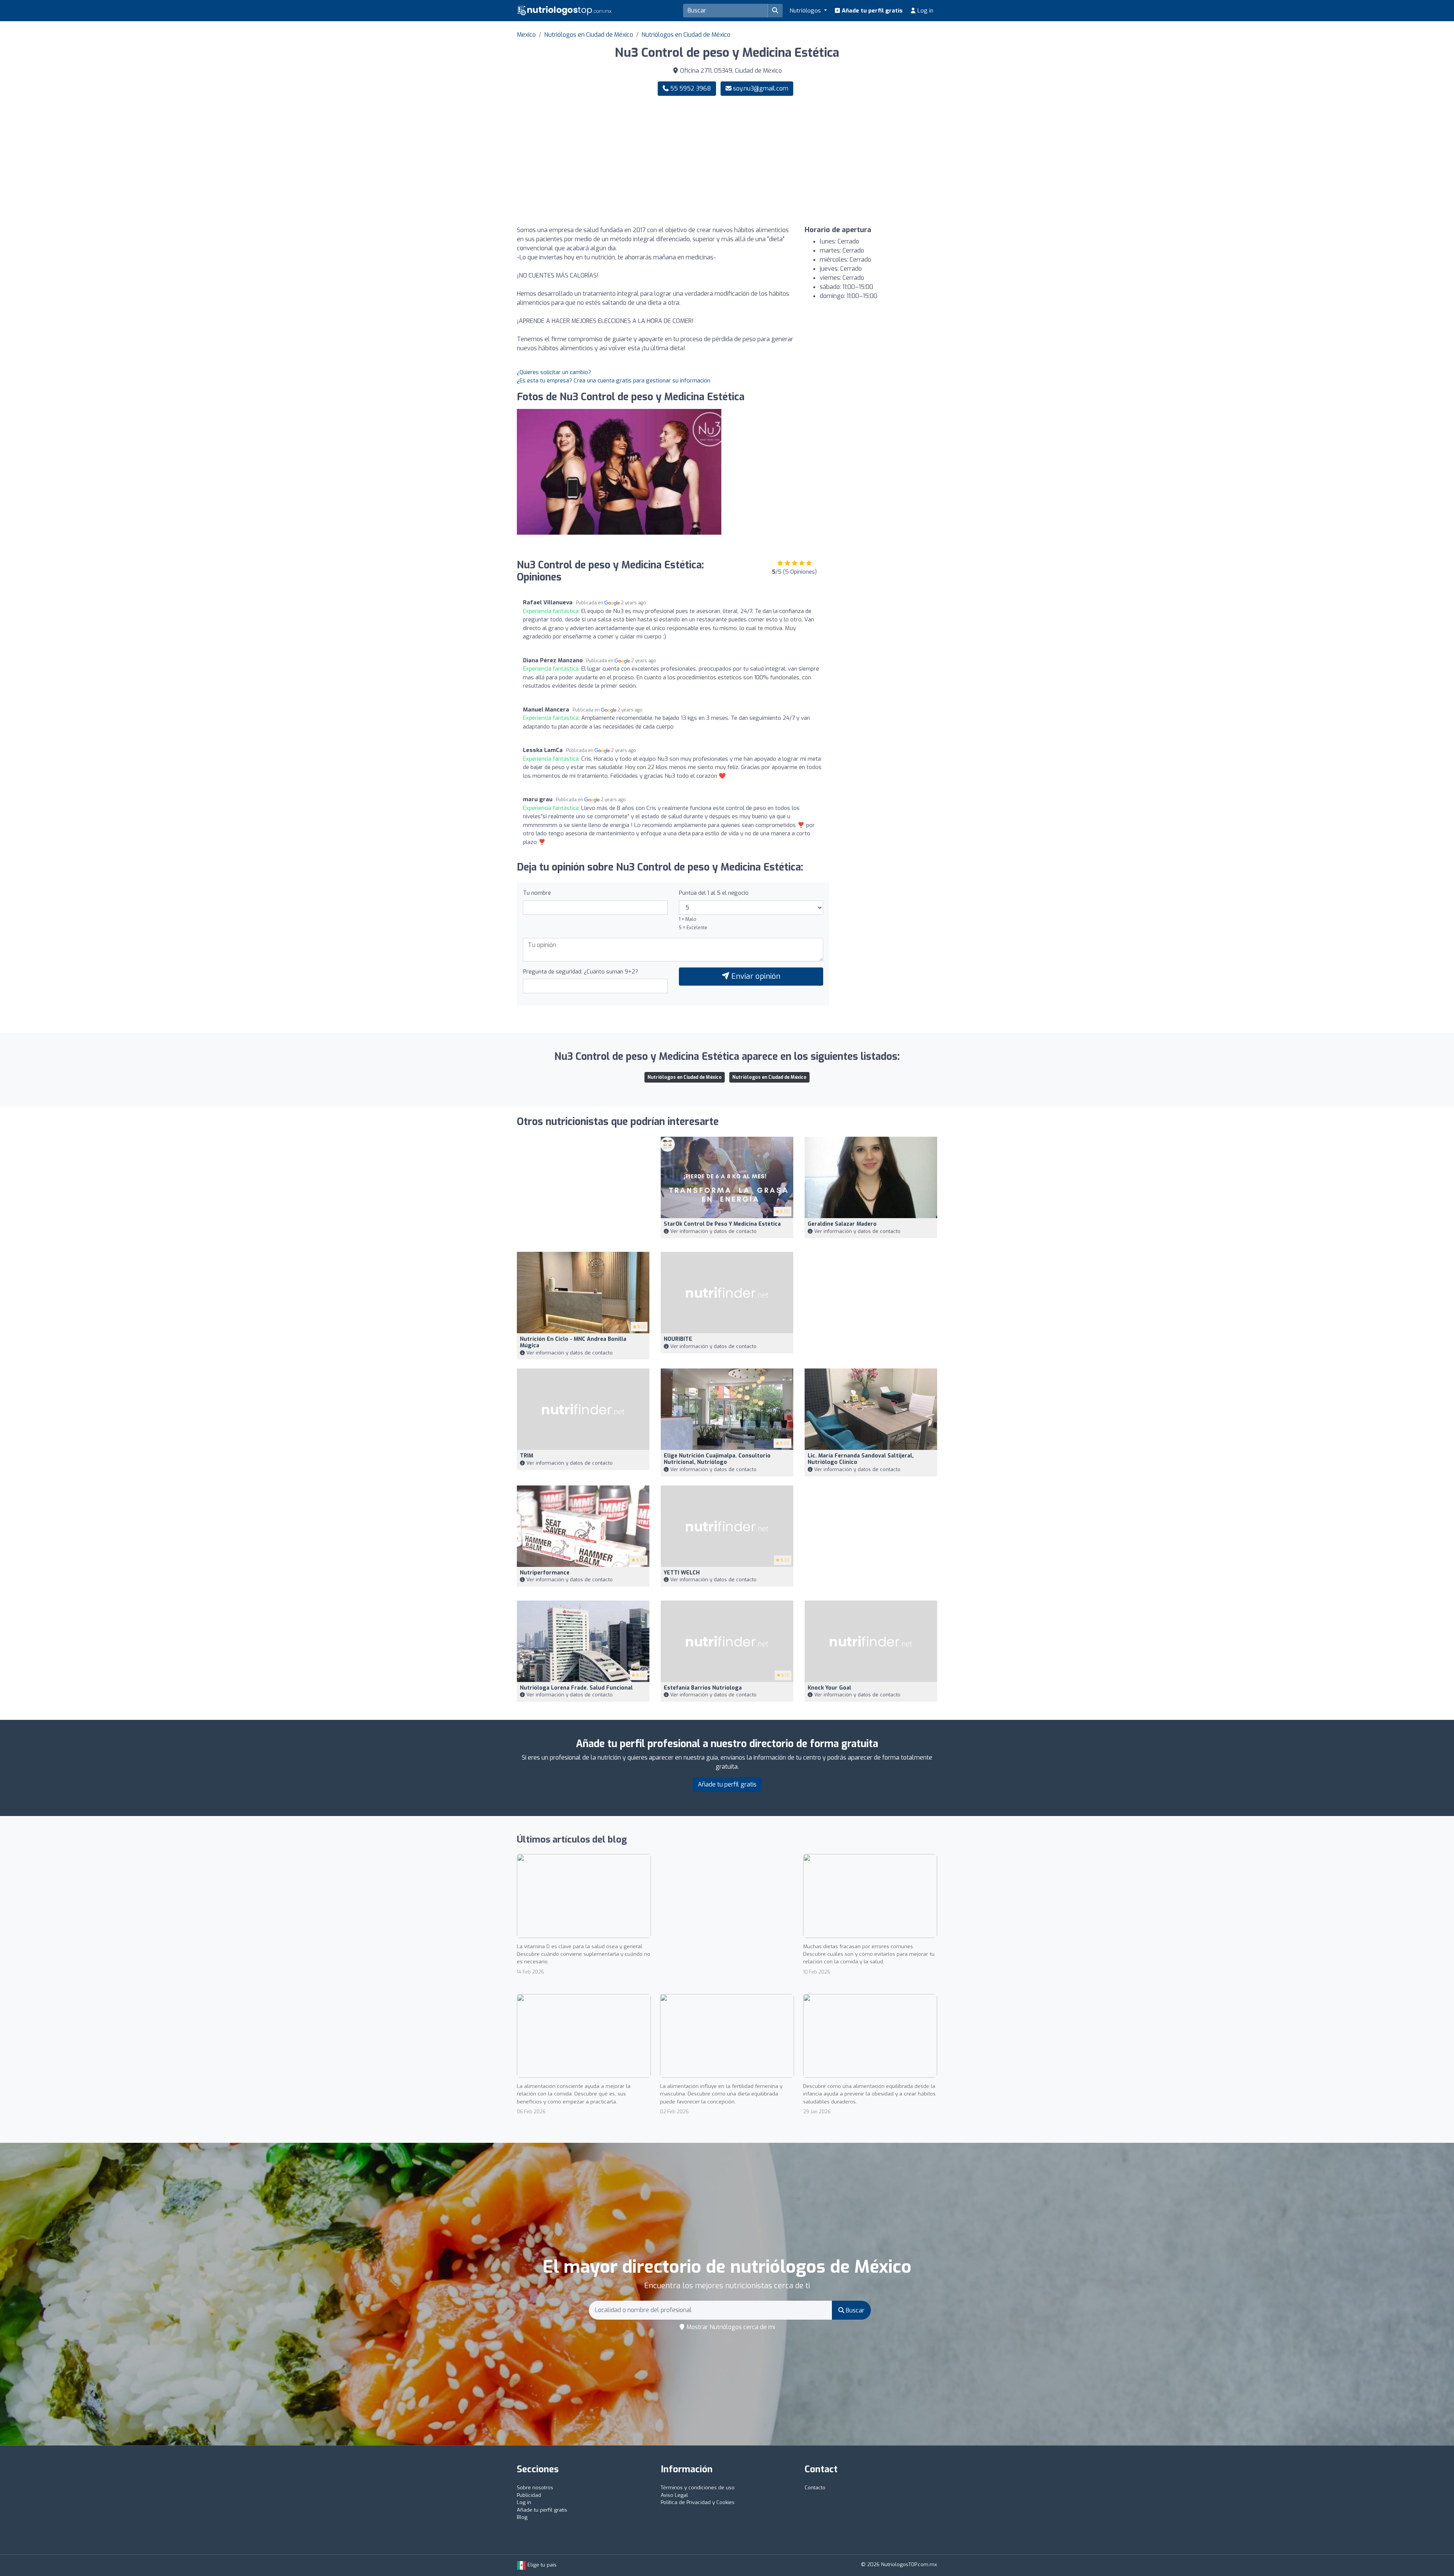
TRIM (527, 1456)
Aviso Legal (674, 2495)
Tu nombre (537, 893)
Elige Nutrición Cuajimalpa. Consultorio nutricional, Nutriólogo (717, 1459)
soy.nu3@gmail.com (761, 88)
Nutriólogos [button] (806, 11)
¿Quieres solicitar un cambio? (554, 372)
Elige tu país (541, 2565)
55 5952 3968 (690, 88)
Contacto (815, 2488)
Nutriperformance (545, 1573)
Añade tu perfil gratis (871, 11)
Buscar (854, 2310)
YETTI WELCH (682, 1573)
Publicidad (529, 2495)
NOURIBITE (678, 1339)
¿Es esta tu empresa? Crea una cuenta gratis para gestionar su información (614, 381)
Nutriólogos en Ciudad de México (589, 35)
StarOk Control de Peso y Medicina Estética (722, 1224)
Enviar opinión (755, 976)
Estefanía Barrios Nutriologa (703, 1688)
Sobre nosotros (535, 2488)
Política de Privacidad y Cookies (698, 2502)
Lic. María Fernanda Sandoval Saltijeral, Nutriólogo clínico (861, 1459)
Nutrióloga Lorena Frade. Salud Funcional (576, 1688)
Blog (522, 2517)
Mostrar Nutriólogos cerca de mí (730, 2327)
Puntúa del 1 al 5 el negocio (714, 893)
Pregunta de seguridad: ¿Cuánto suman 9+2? (580, 972)
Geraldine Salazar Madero (842, 1224)
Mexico (526, 35)
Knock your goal (829, 1688)
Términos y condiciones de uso (698, 2488)
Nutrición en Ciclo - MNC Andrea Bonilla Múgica (573, 1342)
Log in (925, 11)
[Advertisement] (835, 161)
